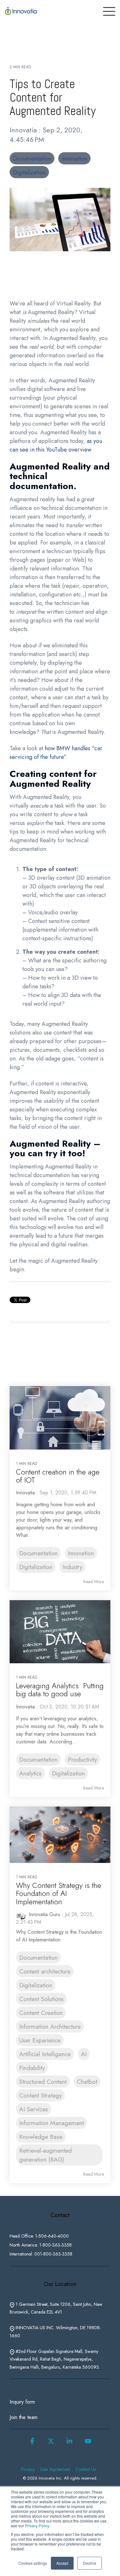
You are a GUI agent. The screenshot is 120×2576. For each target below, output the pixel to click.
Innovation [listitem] (81, 1553)
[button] (32, 2443)
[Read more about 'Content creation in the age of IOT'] (60, 1418)
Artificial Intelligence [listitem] (45, 2054)
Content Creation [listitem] (41, 2013)
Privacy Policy (37, 2526)
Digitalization (29, 172)
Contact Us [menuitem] (86, 2469)
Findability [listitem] (32, 2068)
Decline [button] (90, 2563)
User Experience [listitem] (40, 2040)
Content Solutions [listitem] (41, 1999)
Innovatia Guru (44, 1914)
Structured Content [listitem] (43, 2082)
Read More (94, 1582)
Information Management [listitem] (52, 2123)
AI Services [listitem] (34, 2109)
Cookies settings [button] (33, 2563)
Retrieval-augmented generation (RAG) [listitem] (45, 2155)
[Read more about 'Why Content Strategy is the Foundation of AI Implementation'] (60, 1835)
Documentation (32, 158)
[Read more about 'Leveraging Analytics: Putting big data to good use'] (60, 1632)
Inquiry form (22, 2402)
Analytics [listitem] (30, 1773)
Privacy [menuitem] (28, 2469)
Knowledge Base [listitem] (41, 2137)
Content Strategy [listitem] (40, 2095)
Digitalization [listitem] (36, 1567)
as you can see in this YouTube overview (56, 445)
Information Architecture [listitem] (50, 2026)
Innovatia (24, 130)
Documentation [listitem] (38, 1553)
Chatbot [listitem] (87, 2082)
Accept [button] (62, 2563)
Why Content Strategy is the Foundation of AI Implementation (59, 1894)
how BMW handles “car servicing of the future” (56, 753)
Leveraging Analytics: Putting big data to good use (60, 1690)
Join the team (24, 2417)
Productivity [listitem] (82, 1759)
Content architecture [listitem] (45, 1971)
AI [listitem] (84, 2054)
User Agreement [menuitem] (55, 2469)
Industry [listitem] (72, 1567)
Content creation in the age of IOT (58, 1476)
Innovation (74, 158)
